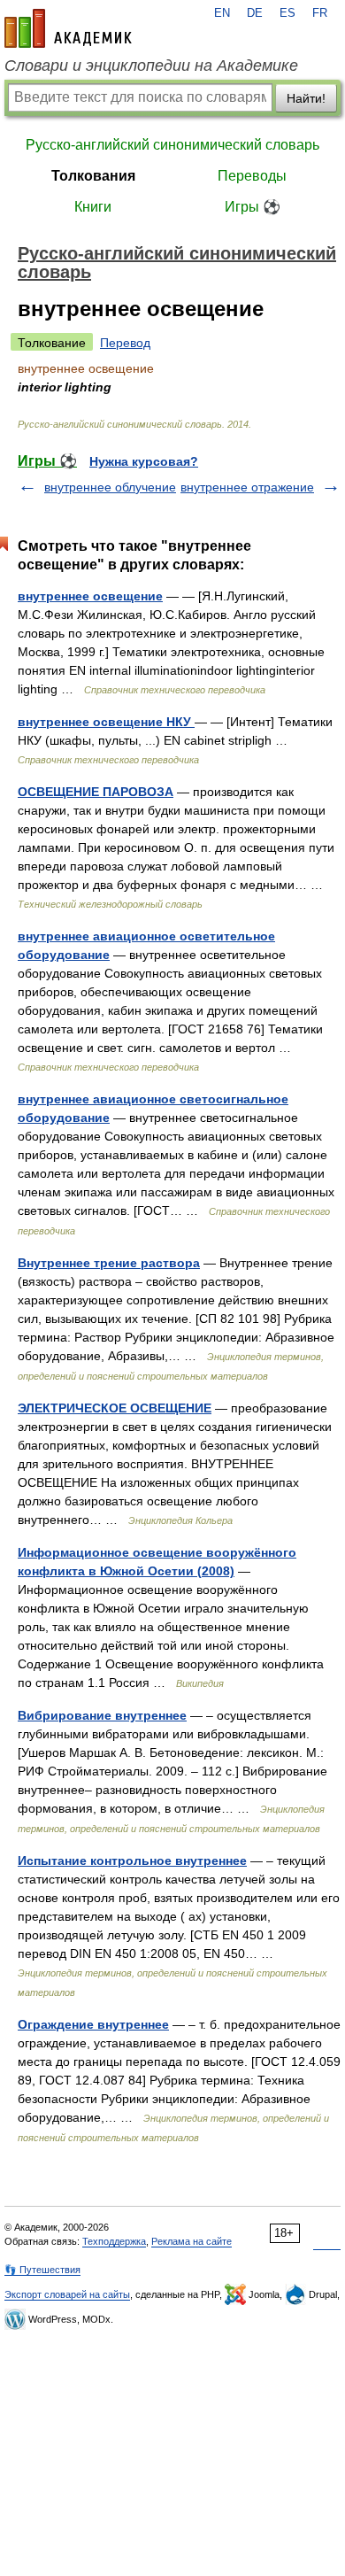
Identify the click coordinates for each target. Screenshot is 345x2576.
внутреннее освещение (90, 596)
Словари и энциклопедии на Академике (151, 66)
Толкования (93, 176)
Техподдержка (114, 2241)
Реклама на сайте (192, 2241)
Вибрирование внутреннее (102, 1715)
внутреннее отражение (247, 487)
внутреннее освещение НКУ (106, 722)
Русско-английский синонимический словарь (172, 145)
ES (287, 13)
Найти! (306, 98)
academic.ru (68, 28)
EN (222, 13)
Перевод (125, 343)
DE (255, 13)
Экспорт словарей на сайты (67, 2294)
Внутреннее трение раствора (109, 1263)
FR (320, 13)
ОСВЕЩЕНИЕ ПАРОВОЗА (96, 792)
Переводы (252, 176)
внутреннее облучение (110, 487)
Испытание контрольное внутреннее (132, 1860)
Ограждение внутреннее (93, 2024)
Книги (93, 207)
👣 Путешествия (42, 2270)
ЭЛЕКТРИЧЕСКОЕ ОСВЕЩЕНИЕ (115, 1408)
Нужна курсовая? (144, 461)
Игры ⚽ (253, 207)
